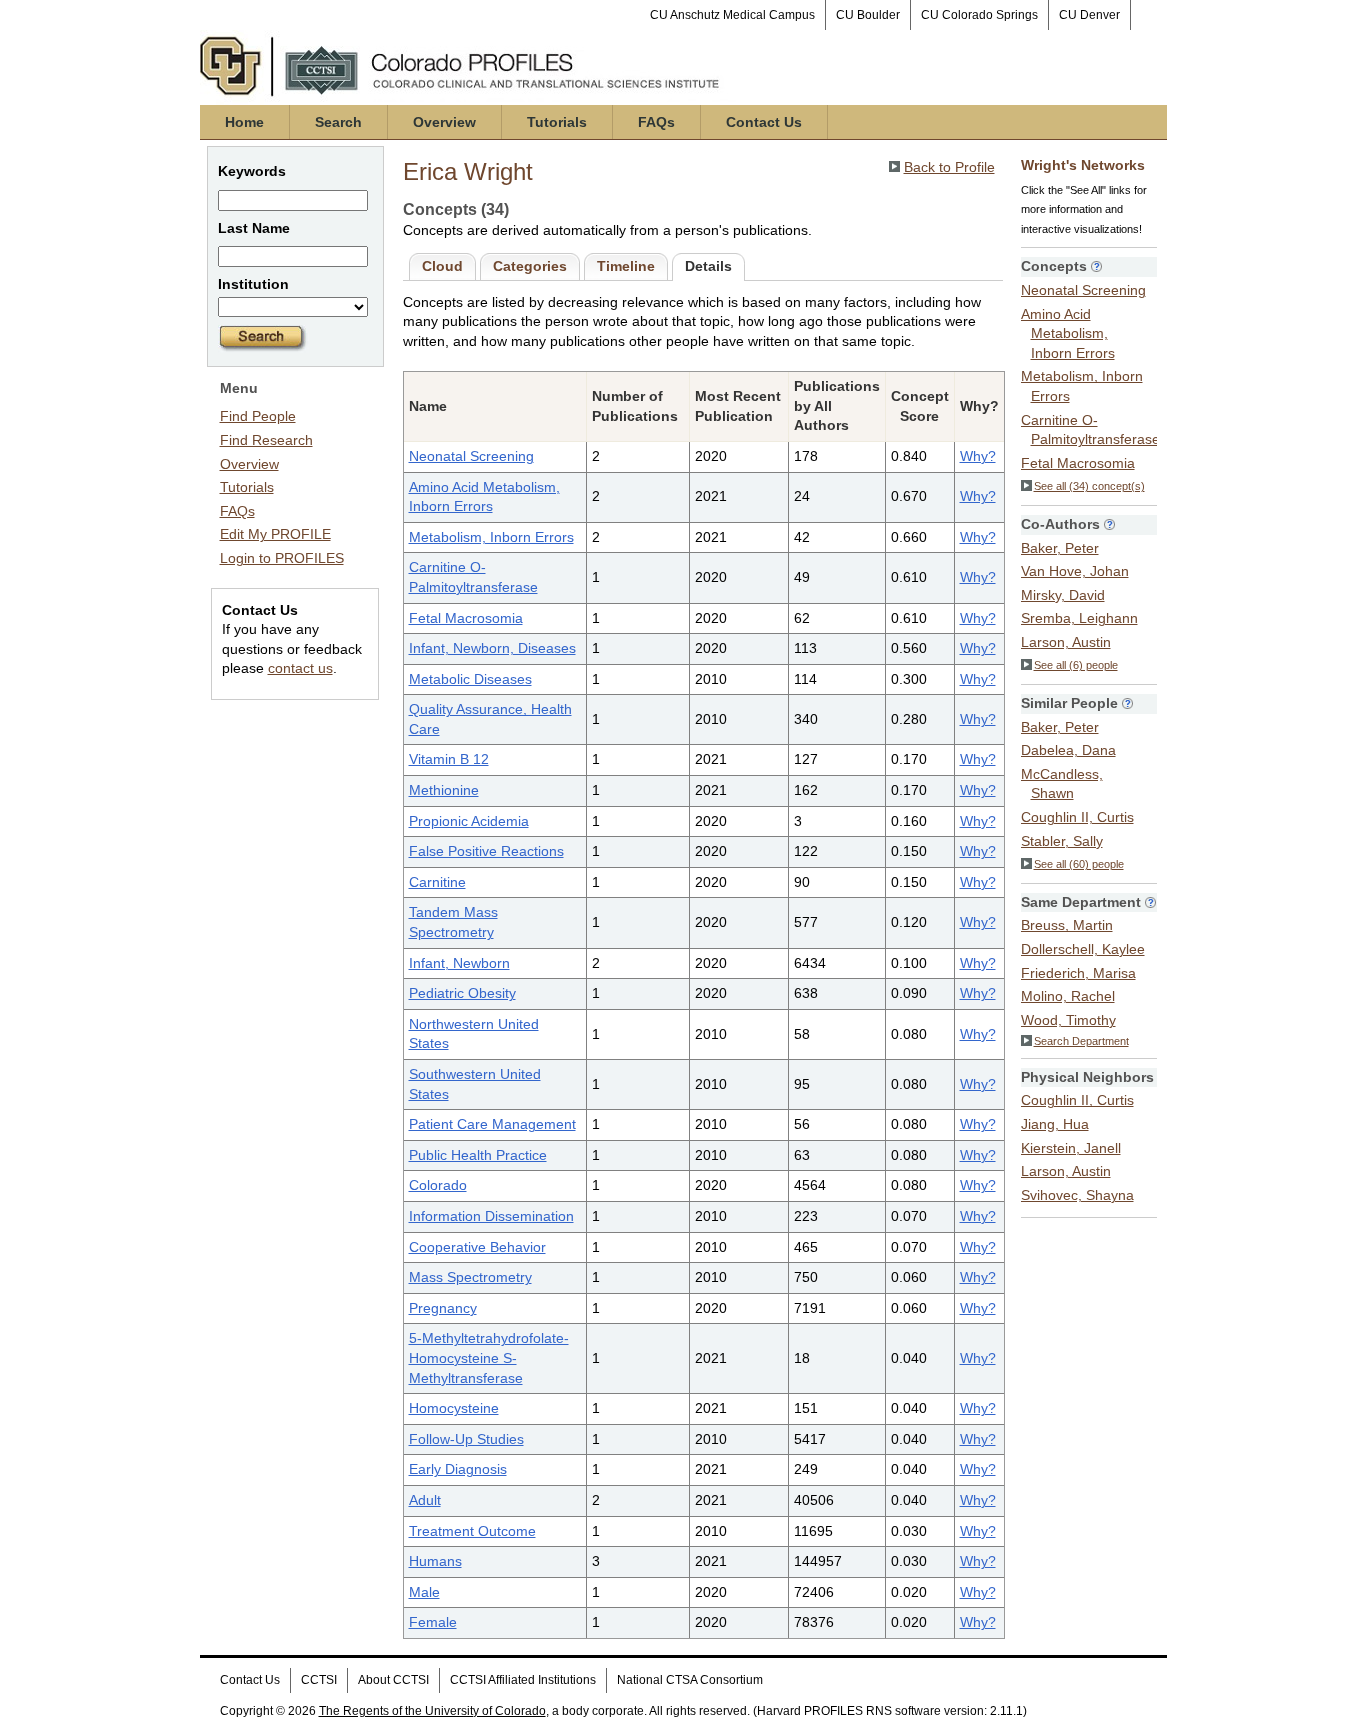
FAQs (656, 122)
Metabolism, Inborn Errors (491, 537)
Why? (978, 456)
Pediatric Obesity (462, 993)
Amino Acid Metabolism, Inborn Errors (1068, 333)
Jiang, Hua (1055, 1124)
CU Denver (1089, 15)
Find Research (266, 440)
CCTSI (319, 1680)
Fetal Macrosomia (466, 618)
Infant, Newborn (459, 963)
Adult (425, 1500)
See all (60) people (1079, 864)
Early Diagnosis (458, 1469)
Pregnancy (443, 1308)
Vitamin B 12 (449, 759)
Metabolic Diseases (470, 679)
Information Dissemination (491, 1216)
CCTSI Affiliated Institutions (523, 1680)
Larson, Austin (1066, 642)
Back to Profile (949, 167)
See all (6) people (1076, 665)
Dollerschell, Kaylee (1083, 949)
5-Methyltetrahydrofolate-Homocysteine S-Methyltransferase (489, 1357)
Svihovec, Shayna (1077, 1195)
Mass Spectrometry (470, 1277)
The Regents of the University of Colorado (432, 1711)
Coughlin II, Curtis (1077, 817)
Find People (258, 416)
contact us (300, 668)
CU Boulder (868, 15)
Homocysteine (454, 1408)
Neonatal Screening (471, 456)
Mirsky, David (1063, 595)
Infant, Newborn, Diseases (492, 648)
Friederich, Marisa (1078, 973)
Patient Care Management (492, 1124)
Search (338, 122)
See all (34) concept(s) (1089, 486)
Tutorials (557, 122)
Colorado (438, 1185)
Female (433, 1622)
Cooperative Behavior (477, 1247)
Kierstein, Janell (1071, 1148)
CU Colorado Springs (979, 15)
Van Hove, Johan (1075, 571)
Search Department (1081, 1041)
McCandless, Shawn (1062, 784)
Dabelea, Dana (1068, 750)
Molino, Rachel (1068, 996)
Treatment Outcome (472, 1531)
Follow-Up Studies (466, 1439)
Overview (444, 122)
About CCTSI (393, 1680)
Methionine (444, 790)
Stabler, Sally (1062, 841)
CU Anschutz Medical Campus (732, 15)
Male (424, 1592)
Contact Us (764, 122)
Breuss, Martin (1067, 925)
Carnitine (437, 882)
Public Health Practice (478, 1155)
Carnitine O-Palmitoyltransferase (1090, 430)
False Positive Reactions (486, 851)
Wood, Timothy (1068, 1020)
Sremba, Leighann (1079, 618)
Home (244, 122)
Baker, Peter (1060, 548)
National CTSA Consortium (690, 1680)
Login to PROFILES (282, 558)
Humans (435, 1561)
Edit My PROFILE (275, 534)
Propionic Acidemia (469, 821)
